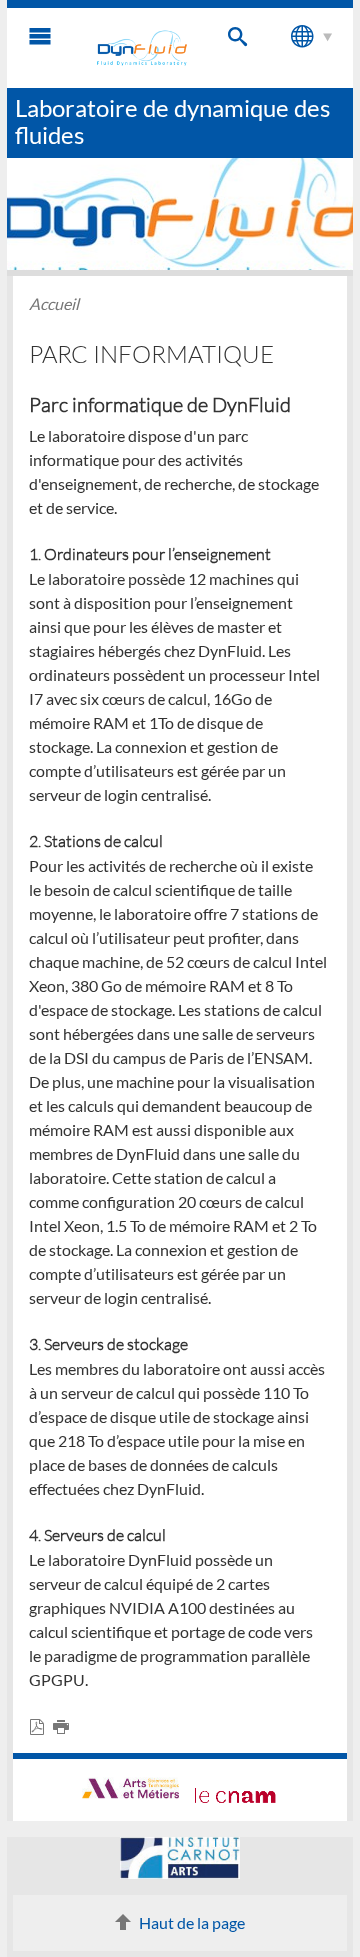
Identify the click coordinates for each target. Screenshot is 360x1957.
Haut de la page (192, 1922)
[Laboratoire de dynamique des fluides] (142, 48)
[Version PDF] (41, 1727)
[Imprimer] (65, 1727)
